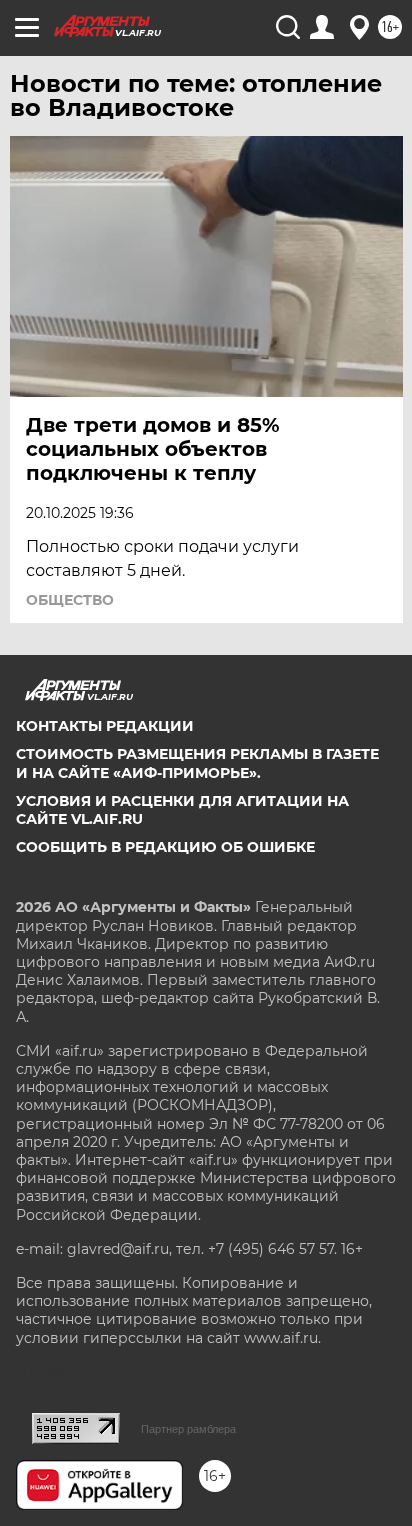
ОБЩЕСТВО (70, 600)
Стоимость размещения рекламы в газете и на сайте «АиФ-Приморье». (197, 763)
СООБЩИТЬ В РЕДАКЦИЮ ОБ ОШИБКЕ (165, 847)
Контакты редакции (105, 726)
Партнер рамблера (188, 1429)
